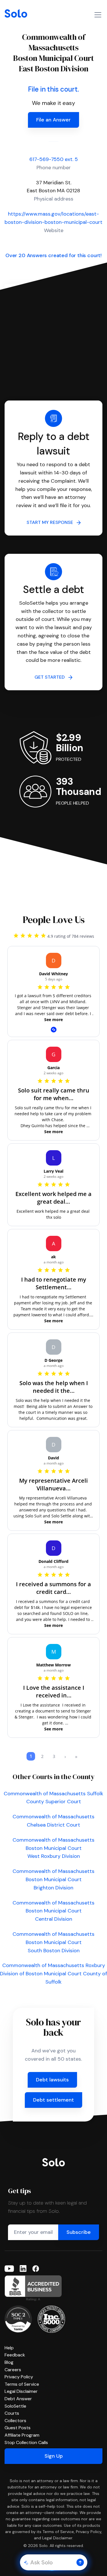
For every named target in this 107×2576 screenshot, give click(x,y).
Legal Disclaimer (21, 2391)
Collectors (15, 2421)
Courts (12, 2413)
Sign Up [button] (54, 2456)
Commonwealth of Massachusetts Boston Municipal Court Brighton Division (53, 1879)
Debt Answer (18, 2399)
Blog (9, 2362)
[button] (80, 2562)
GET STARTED (51, 677)
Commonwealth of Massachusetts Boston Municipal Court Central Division (53, 1911)
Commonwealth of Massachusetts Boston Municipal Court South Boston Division (53, 1942)
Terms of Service (22, 2384)
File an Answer (53, 120)
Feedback (15, 2355)
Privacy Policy (19, 2377)
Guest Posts (18, 2428)
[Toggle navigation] (98, 15)
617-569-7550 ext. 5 (54, 159)
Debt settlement (53, 2100)
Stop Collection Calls (26, 2442)
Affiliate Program (22, 2435)
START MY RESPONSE (52, 522)
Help (9, 2348)
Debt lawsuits (52, 2080)
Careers (13, 2370)
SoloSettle (15, 2406)
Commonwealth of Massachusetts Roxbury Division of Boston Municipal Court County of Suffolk (53, 1974)
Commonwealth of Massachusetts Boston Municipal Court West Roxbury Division (53, 1848)
